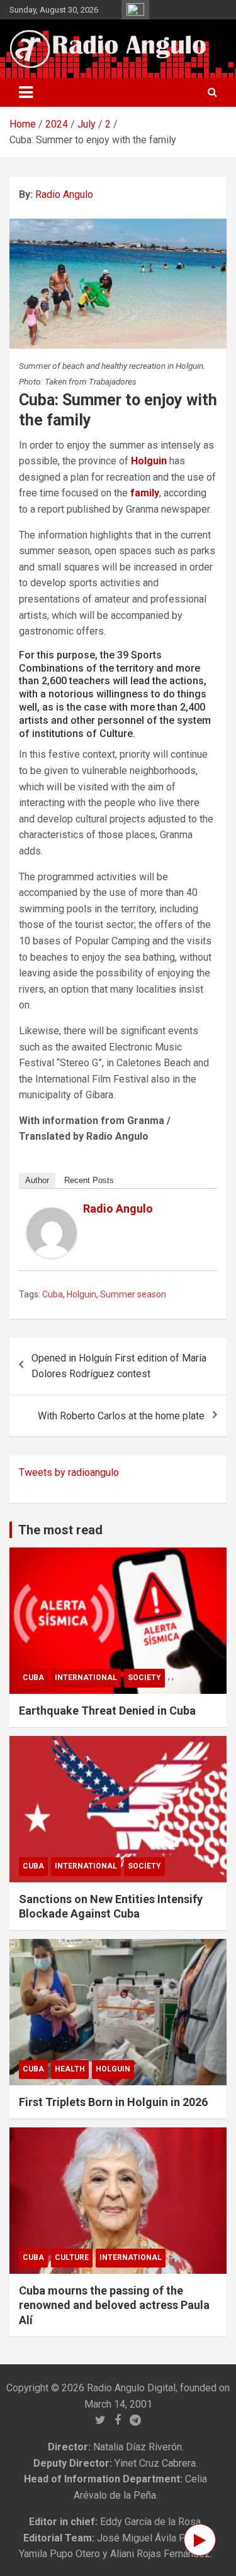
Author (37, 1180)
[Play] (200, 2540)
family (145, 493)
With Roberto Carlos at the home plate (121, 1416)
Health (70, 2069)
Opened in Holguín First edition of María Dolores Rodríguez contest (119, 1366)
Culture (72, 2257)
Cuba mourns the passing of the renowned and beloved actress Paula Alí (114, 2305)
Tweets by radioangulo (69, 1472)
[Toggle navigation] (26, 92)
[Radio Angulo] (52, 1215)
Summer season (133, 1294)
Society (144, 1678)
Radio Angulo (64, 194)
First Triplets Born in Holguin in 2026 (113, 2102)
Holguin (149, 461)
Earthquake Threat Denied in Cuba (107, 1711)
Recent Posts (89, 1180)
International (86, 1678)
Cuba (53, 1294)
